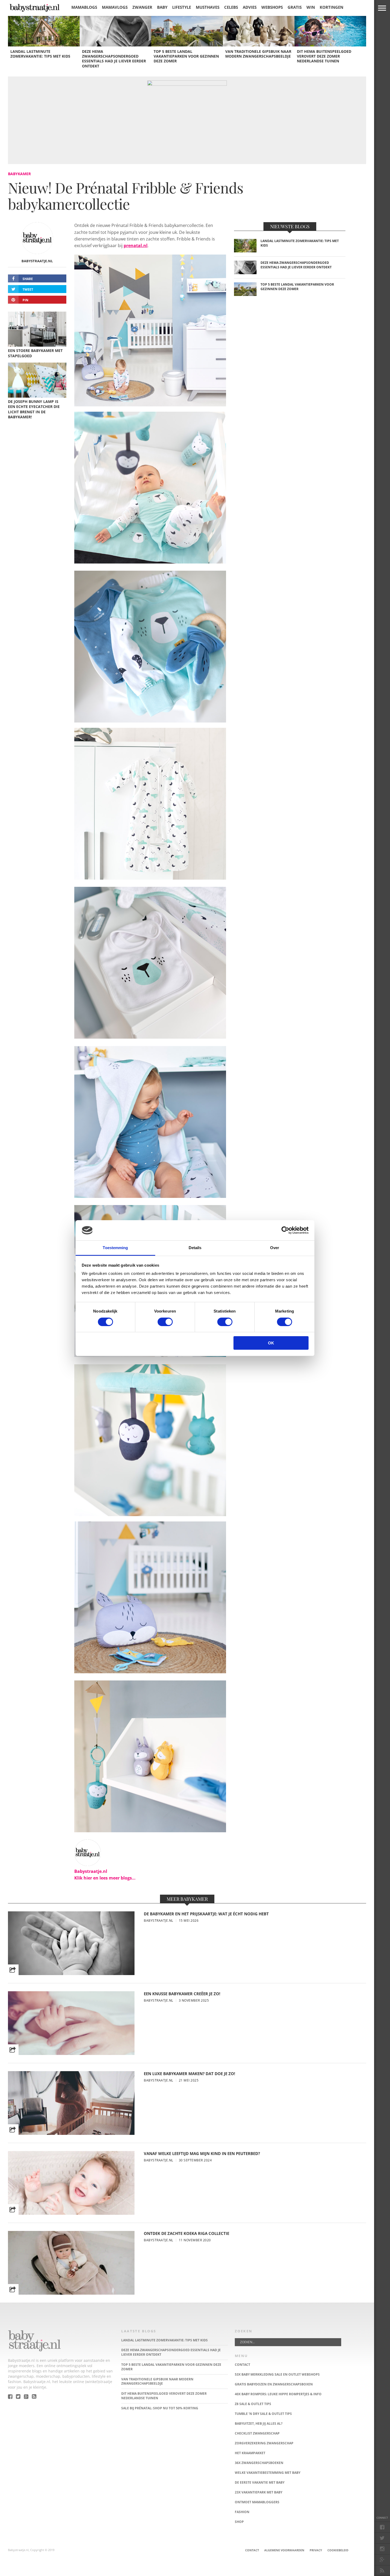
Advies (250, 7)
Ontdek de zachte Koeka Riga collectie (187, 2233)
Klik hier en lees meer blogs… (105, 1878)
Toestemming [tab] (115, 1248)
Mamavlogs (115, 7)
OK (271, 1343)
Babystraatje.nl (37, 261)
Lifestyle (182, 7)
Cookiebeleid (338, 2550)
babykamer (19, 174)
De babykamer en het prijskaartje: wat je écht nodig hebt (206, 1914)
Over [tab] (275, 1248)
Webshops (272, 7)
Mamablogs (84, 7)
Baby (162, 7)
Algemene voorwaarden (284, 2550)
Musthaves (208, 7)
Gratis (295, 7)
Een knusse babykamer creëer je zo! (182, 1994)
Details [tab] (195, 1248)
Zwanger (142, 7)
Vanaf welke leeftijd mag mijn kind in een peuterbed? (202, 2154)
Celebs (231, 7)
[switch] (165, 1322)
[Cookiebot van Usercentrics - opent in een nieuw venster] (285, 1230)
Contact (252, 2550)
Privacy (316, 2550)
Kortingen (331, 7)
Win (311, 7)
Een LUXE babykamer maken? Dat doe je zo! (189, 2074)
